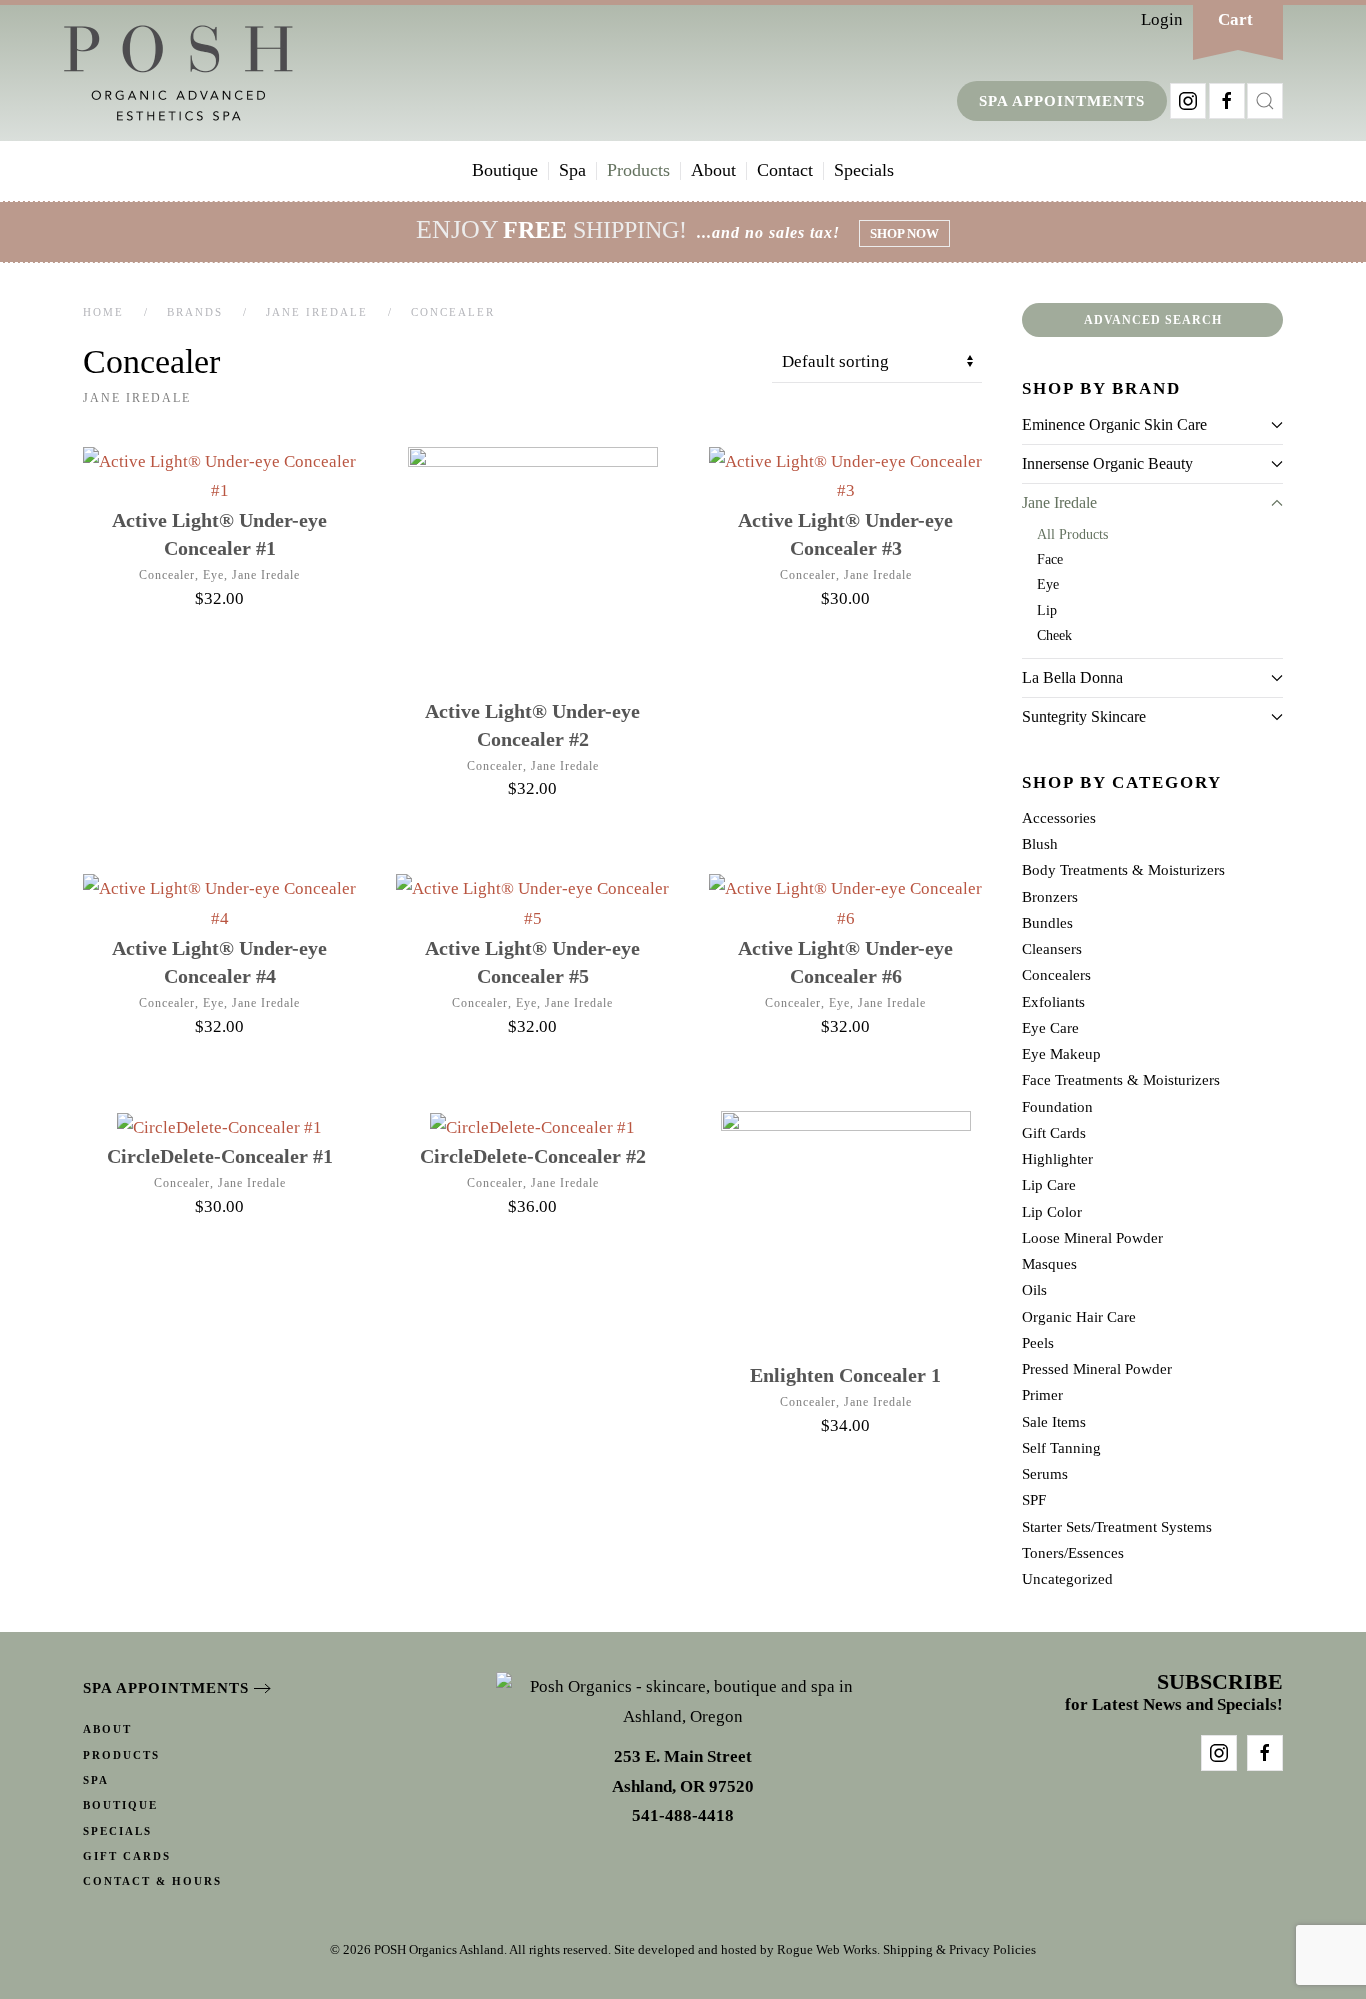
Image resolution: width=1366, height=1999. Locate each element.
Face (1050, 559)
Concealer (167, 575)
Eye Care (1050, 1028)
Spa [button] (572, 170)
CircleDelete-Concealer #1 (220, 1156)
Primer (1042, 1395)
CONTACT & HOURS (152, 1881)
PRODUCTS (121, 1755)
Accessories (1059, 818)
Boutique (505, 170)
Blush (1040, 844)
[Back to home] (178, 73)
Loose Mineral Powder (1092, 1238)
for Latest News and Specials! (1174, 1693)
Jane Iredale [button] (1059, 502)
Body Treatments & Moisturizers (1123, 870)
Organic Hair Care (1079, 1317)
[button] (1265, 101)
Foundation (1057, 1107)
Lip (1047, 610)
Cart (1235, 19)
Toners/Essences (1073, 1553)
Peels (1038, 1343)
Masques (1049, 1264)
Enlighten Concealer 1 (845, 1375)
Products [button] (638, 170)
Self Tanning (1061, 1448)
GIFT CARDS (127, 1856)
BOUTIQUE (120, 1805)
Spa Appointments (1062, 101)
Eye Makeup (1061, 1054)
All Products (1072, 534)
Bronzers (1050, 897)
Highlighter (1057, 1159)
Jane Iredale (266, 575)
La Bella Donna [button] (1072, 677)
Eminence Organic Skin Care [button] (1114, 424)
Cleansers (1052, 949)
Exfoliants (1053, 1002)
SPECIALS (117, 1831)
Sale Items (1054, 1422)
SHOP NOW (904, 233)
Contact (785, 170)
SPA (96, 1780)
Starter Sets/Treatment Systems (1117, 1527)
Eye (213, 575)
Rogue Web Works (827, 1949)
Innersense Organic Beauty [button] (1107, 463)
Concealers (1056, 975)
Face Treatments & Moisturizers (1121, 1080)
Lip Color (1052, 1212)
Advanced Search (1153, 320)
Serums (1045, 1474)
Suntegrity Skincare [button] (1084, 716)
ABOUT (107, 1729)
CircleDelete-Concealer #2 (533, 1156)
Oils (1034, 1290)
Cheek (1054, 635)
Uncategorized (1067, 1579)
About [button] (713, 170)
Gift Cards (1054, 1133)
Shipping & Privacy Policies (959, 1949)
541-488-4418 (683, 1815)
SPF (1034, 1500)
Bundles (1047, 923)
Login (1162, 19)
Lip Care (1049, 1185)
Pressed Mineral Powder (1097, 1369)
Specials (864, 170)
